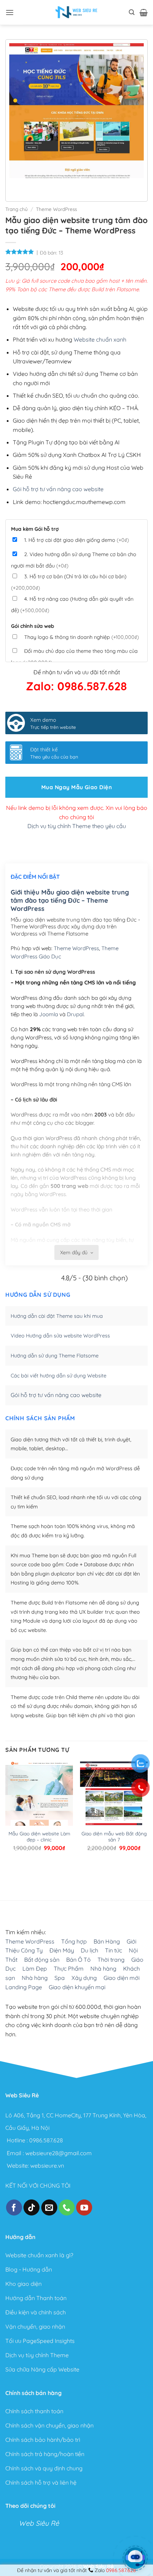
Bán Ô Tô (78, 1960)
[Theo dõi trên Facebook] (14, 2207)
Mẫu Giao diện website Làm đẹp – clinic (39, 1837)
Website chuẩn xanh (100, 339)
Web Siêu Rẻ (39, 2523)
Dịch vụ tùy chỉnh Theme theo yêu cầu (77, 826)
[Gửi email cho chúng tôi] (49, 2207)
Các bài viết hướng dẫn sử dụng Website (59, 1376)
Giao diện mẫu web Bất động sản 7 (114, 1837)
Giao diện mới (122, 1978)
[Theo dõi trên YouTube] (84, 2207)
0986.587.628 (46, 2141)
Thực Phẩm (69, 1968)
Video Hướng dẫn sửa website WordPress (60, 1336)
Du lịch (89, 1950)
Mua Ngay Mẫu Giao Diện (76, 787)
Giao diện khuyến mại (77, 1987)
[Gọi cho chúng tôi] (67, 2207)
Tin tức (114, 1950)
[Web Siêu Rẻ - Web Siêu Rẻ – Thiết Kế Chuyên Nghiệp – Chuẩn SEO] (76, 12)
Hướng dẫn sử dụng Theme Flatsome (55, 1356)
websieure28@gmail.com (59, 2153)
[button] (10, 12)
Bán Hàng (107, 1941)
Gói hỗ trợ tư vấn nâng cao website (58, 489)
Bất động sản (42, 1960)
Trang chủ (17, 209)
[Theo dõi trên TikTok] (31, 2207)
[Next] (36, 185)
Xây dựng (84, 1978)
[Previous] (16, 185)
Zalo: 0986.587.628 (76, 686)
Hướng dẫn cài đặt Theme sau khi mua (57, 1316)
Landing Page (24, 1987)
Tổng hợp (74, 1941)
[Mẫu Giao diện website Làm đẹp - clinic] (39, 1806)
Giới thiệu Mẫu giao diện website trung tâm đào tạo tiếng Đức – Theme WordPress (70, 901)
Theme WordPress (56, 209)
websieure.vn (47, 2166)
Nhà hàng (103, 1968)
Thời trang (111, 1960)
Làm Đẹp (35, 1968)
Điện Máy (62, 1950)
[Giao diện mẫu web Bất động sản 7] (114, 1806)
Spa (60, 1978)
